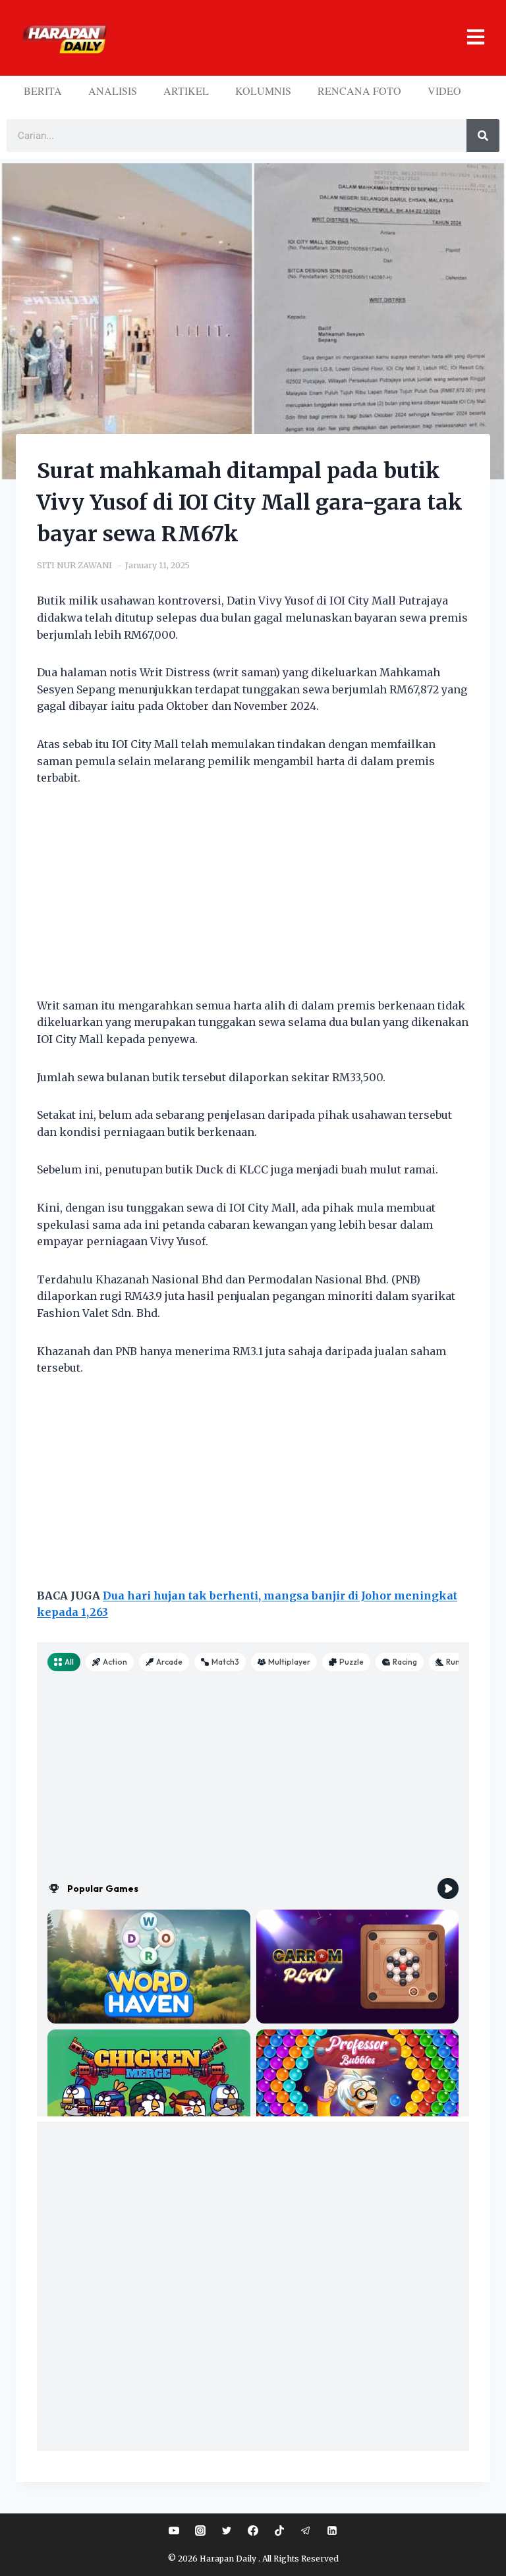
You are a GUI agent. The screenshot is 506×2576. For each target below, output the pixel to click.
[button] (301, 38)
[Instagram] (200, 2531)
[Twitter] (227, 2531)
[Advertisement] (253, 900)
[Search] (483, 136)
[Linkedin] (332, 2531)
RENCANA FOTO (359, 91)
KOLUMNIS (263, 91)
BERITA (43, 91)
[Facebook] (253, 2531)
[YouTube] (174, 2531)
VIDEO (444, 91)
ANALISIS (113, 91)
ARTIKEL (186, 91)
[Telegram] (306, 2531)
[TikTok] (279, 2531)
